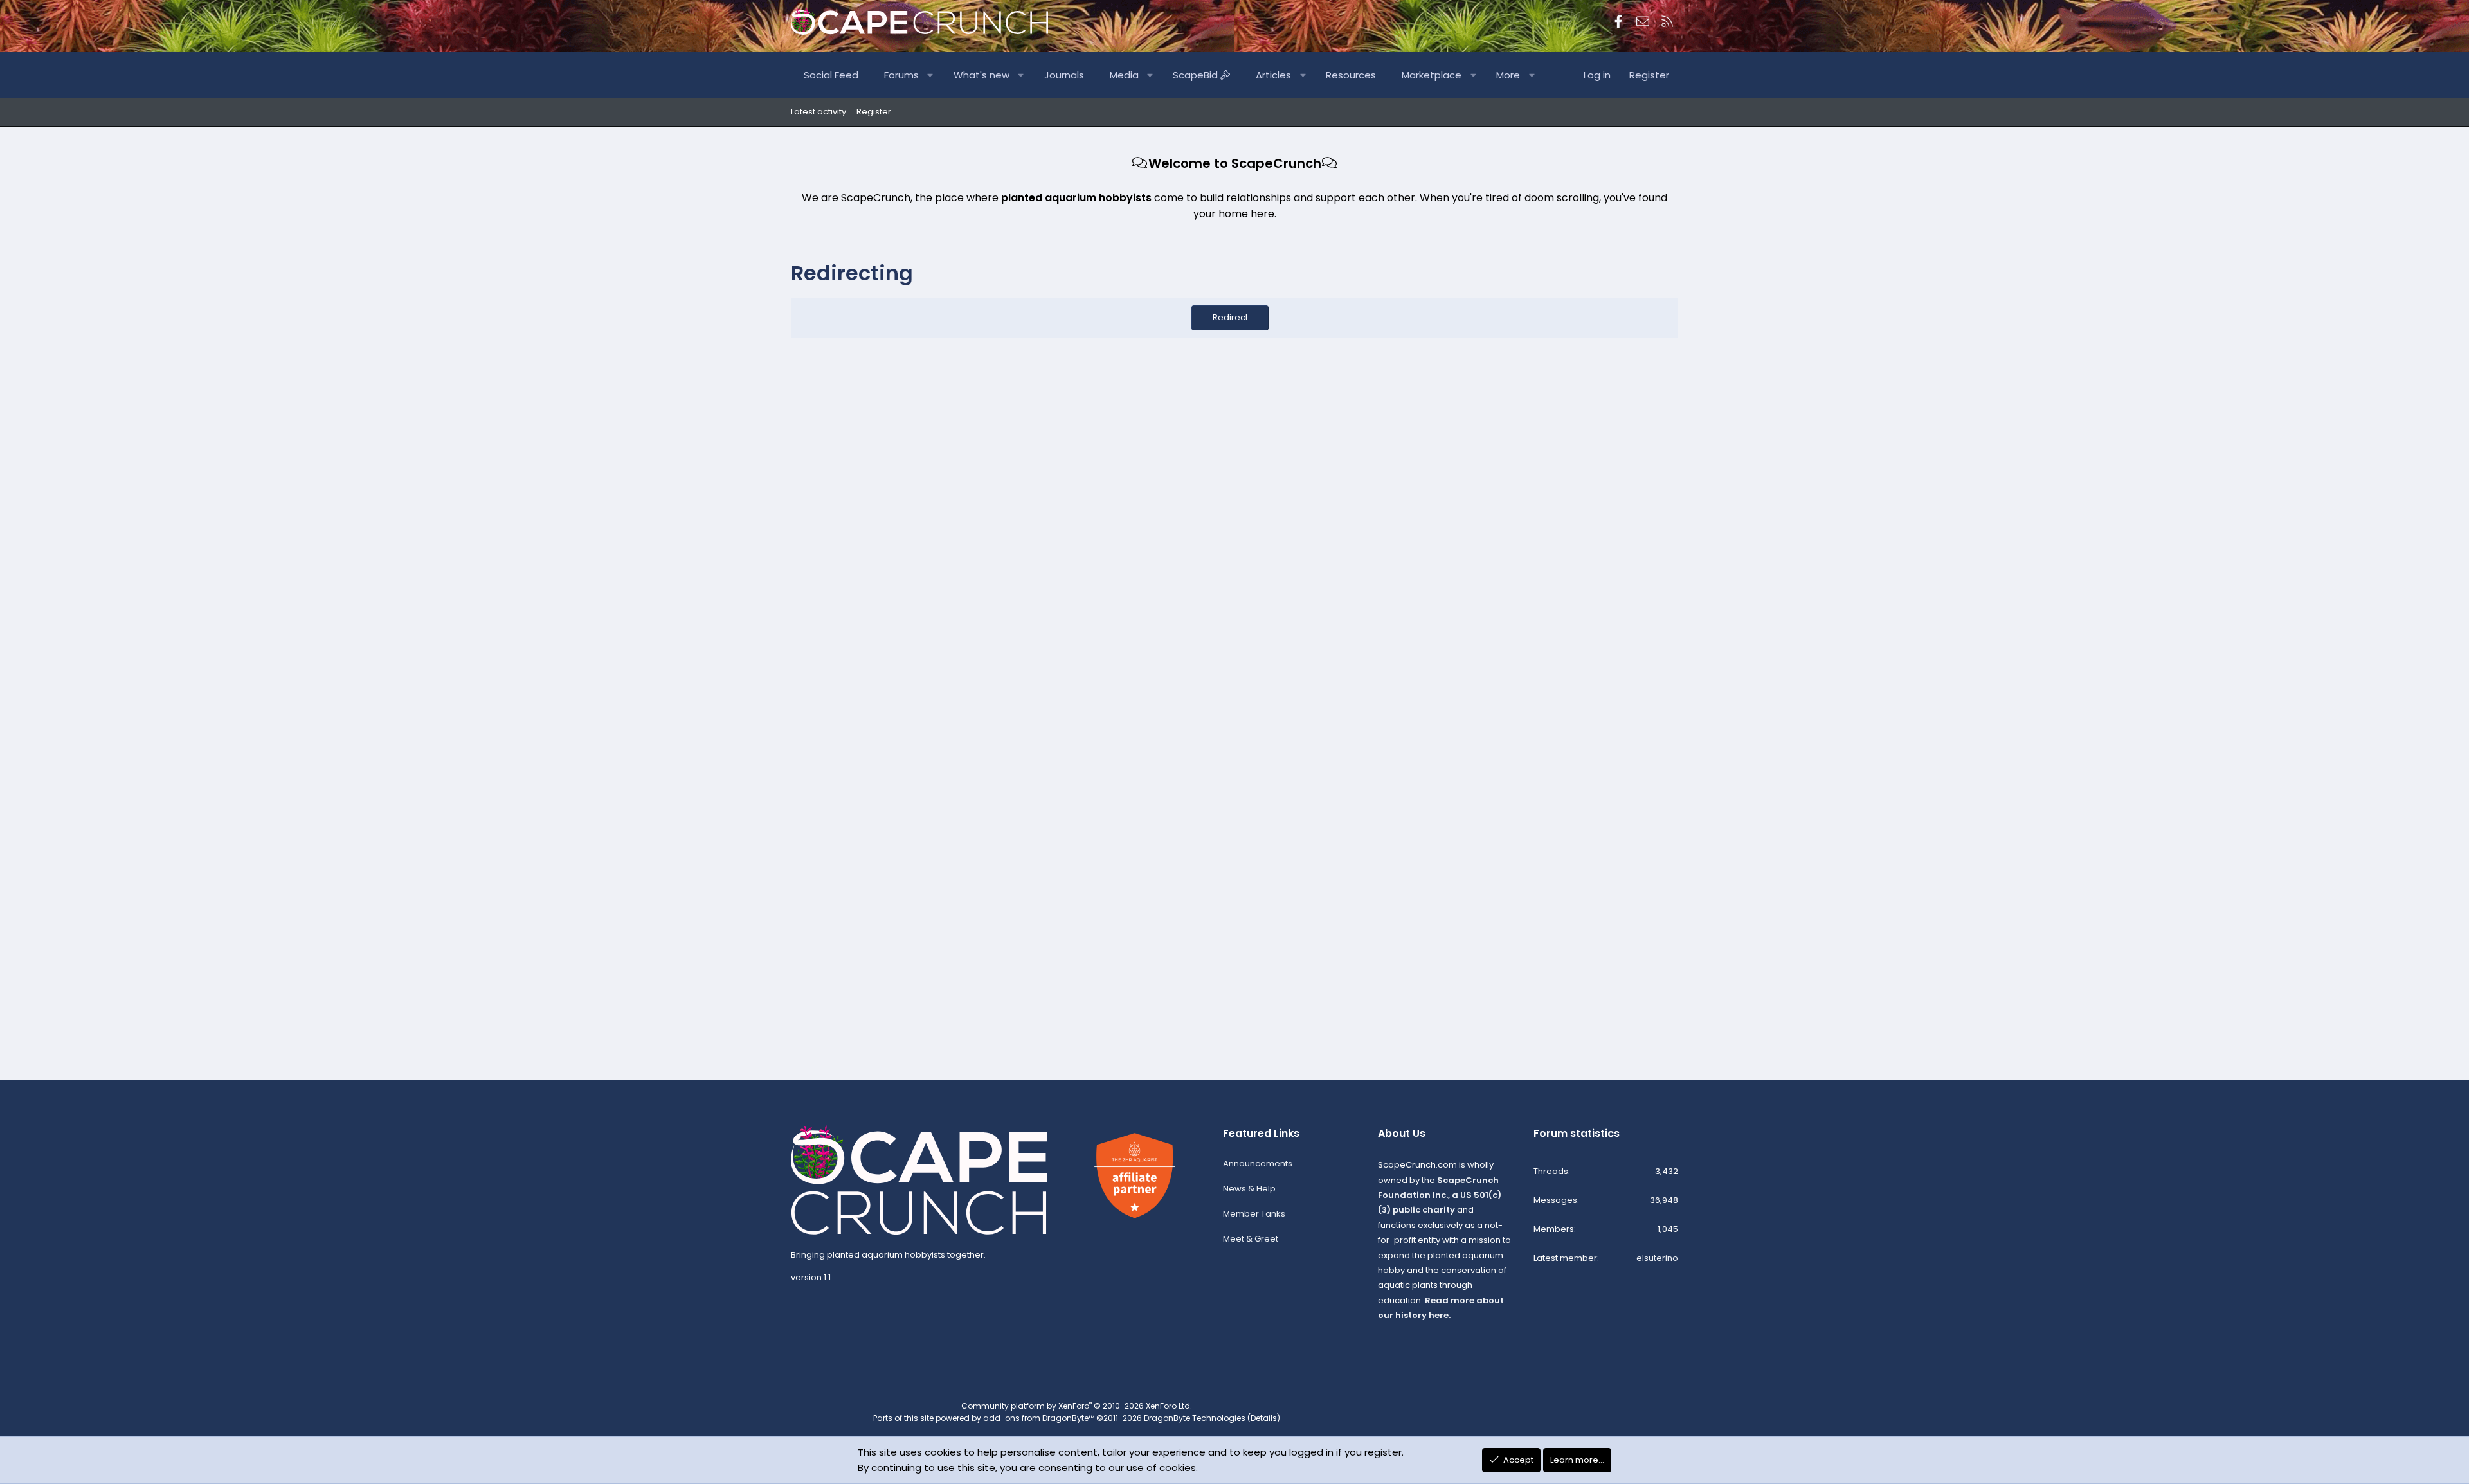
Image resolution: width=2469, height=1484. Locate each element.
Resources (1351, 75)
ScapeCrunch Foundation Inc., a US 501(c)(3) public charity (1440, 1195)
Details (1264, 1418)
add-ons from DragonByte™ (1039, 1418)
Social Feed (831, 75)
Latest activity (818, 112)
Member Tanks (1254, 1214)
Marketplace (1432, 75)
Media (1124, 75)
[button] (931, 75)
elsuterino (1657, 1258)
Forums (901, 75)
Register (874, 112)
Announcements (1258, 1163)
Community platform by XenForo (1077, 1406)
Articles (1273, 75)
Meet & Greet (1251, 1239)
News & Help (1249, 1189)
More (1508, 75)
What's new (981, 75)
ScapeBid (1197, 75)
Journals (1064, 75)
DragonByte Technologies (1195, 1418)
